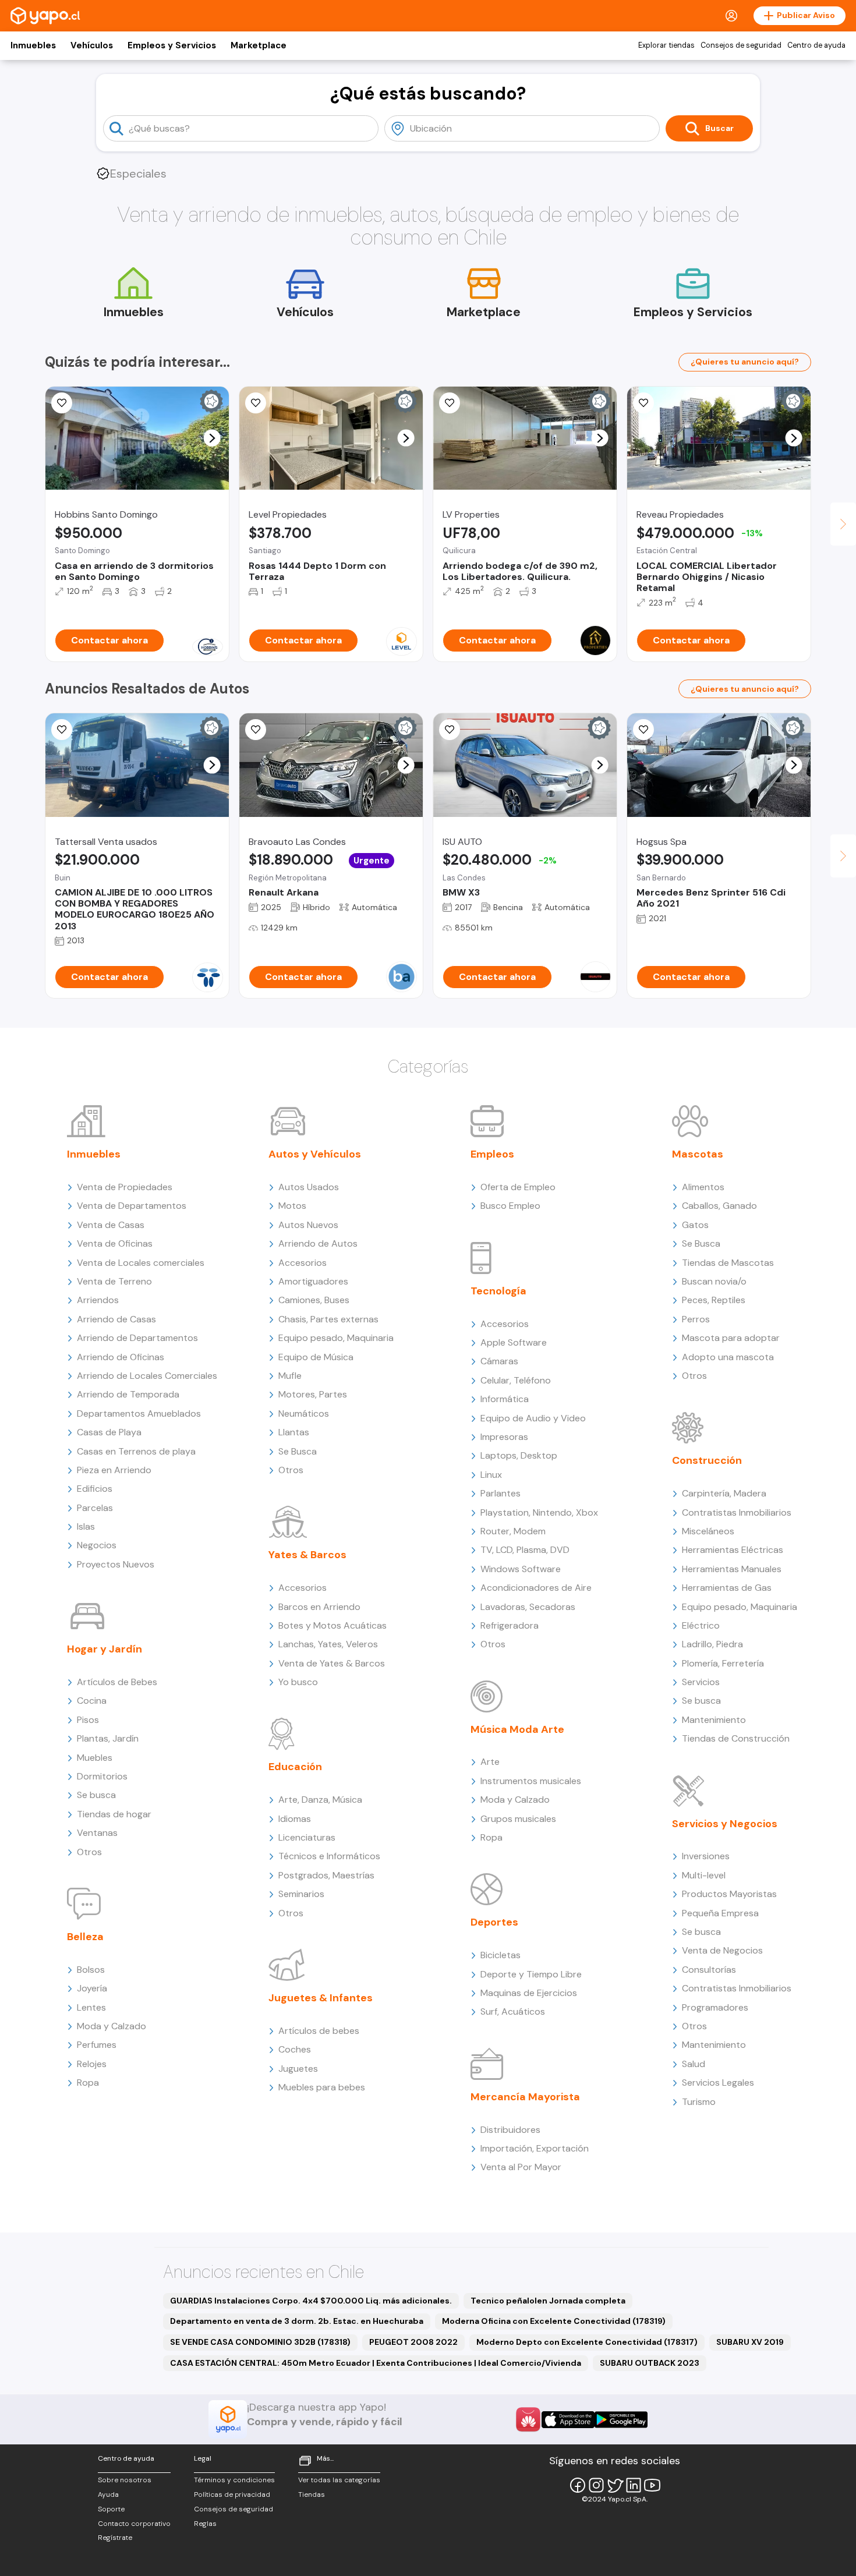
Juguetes (298, 2069)
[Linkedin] (634, 2485)
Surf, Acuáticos (513, 2011)
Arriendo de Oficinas (121, 1357)
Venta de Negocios (722, 1950)
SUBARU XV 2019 (750, 2342)
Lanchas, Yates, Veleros (328, 1644)
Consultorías (709, 1970)
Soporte (111, 2509)
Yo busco (298, 1682)
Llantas (294, 1432)
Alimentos (703, 1187)
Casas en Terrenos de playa (136, 1451)
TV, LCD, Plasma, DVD (525, 1550)
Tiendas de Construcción (736, 1738)
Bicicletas (500, 1955)
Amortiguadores (313, 1281)
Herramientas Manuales (732, 1569)
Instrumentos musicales (531, 1781)
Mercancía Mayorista (525, 2097)
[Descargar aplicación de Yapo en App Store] (568, 2420)
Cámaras (499, 1361)
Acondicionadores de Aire (536, 1588)
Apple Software (514, 1342)
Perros (696, 1319)
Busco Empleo (510, 1206)
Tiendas (312, 2494)
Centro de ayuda (816, 45)
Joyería (92, 1988)
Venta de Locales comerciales (141, 1263)
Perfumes (97, 2045)
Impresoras (504, 1437)
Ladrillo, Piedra (712, 1644)
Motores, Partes (313, 1394)
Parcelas (95, 1508)
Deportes (494, 1922)
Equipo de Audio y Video (533, 1418)
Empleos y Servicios (172, 45)
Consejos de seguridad (741, 45)
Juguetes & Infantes (321, 1998)
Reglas (205, 2524)
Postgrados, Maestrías (326, 1875)
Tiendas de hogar (114, 1814)
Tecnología (498, 1291)
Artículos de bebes (319, 2031)
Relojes (92, 2064)
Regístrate (115, 2538)
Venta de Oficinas (115, 1243)
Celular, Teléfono (516, 1380)
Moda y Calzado (112, 2026)
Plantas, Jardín (108, 1738)
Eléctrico (701, 1625)
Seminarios (301, 1894)
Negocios (97, 1545)
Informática (505, 1399)
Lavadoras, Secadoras (528, 1607)
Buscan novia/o (714, 1281)
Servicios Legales (718, 2083)
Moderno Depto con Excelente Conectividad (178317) (587, 2342)
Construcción (707, 1460)
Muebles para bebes (322, 2087)
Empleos (492, 1154)
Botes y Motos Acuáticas (333, 1625)
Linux (491, 1475)
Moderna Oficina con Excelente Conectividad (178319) (554, 2321)
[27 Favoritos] (256, 403)
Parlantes (500, 1493)
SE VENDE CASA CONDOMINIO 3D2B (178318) (260, 2342)
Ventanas (97, 1833)
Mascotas (698, 1154)
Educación (295, 1767)
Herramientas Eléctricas (733, 1550)
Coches (295, 2049)
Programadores (715, 2007)
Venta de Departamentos (132, 1206)
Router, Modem (513, 1531)
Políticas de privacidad (232, 2494)
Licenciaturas (307, 1837)
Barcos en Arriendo (319, 1607)
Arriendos (98, 1300)
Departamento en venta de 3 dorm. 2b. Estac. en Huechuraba (297, 2321)
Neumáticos (304, 1413)
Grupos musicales (518, 1819)
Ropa (88, 2083)
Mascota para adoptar (731, 1338)
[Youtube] (652, 2485)
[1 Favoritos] (256, 730)
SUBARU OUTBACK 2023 (650, 2363)
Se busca (96, 1795)
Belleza (85, 1937)
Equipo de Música (316, 1357)
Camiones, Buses (314, 1300)
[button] (212, 438)
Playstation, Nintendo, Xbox (539, 1512)
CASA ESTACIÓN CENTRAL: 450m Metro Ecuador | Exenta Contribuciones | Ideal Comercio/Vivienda (376, 2363)
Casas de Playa (109, 1432)
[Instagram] (596, 2485)
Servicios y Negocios (725, 1824)
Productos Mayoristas (729, 1894)
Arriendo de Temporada (128, 1394)
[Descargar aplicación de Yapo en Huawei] (528, 2419)
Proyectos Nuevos (116, 1564)
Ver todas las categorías (339, 2480)
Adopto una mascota (728, 1357)
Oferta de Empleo (518, 1187)
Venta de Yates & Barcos (332, 1663)
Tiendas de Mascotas (728, 1263)
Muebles (95, 1758)
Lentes (91, 2007)
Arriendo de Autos (318, 1243)
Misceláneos (708, 1531)
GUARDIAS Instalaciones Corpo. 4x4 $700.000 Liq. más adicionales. (311, 2301)
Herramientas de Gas (727, 1588)
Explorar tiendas (666, 45)
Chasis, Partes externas (328, 1319)
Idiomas (295, 1819)
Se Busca (298, 1451)
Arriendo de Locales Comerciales (147, 1376)
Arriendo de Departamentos (137, 1338)
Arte (490, 1762)
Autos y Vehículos (315, 1154)
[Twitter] (615, 2485)
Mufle (290, 1376)
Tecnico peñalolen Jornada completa (548, 2301)
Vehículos (92, 45)
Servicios (701, 1682)
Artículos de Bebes (117, 1682)
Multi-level (704, 1875)
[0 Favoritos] (450, 403)
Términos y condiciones (234, 2480)
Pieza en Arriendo (114, 1470)
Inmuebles (33, 45)
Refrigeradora (510, 1625)
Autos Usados (309, 1187)
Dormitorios (102, 1776)
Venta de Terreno (114, 1281)
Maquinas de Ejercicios (529, 1993)
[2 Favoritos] (62, 403)
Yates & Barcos (307, 1555)
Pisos (88, 1720)
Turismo (699, 2102)
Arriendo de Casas (116, 1319)
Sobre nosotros (125, 2480)
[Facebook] (578, 2485)
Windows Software (521, 1569)
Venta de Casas (111, 1225)
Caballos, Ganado (719, 1206)
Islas (86, 1526)
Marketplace (259, 45)
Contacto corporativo (134, 2524)
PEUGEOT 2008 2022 (413, 2342)
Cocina (92, 1701)
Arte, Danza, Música (320, 1800)
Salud (694, 2064)
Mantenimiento (714, 1720)
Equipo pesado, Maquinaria (336, 1338)
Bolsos (91, 1970)
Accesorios (303, 1263)
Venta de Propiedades (125, 1187)
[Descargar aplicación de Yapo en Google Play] (621, 2420)
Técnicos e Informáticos (329, 1856)
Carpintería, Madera (724, 1493)
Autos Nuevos (308, 1225)
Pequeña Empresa (720, 1913)
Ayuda (108, 2494)
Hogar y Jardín (105, 1649)
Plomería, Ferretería (723, 1663)
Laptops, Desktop (519, 1455)
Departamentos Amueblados (139, 1413)
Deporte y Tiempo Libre (531, 1974)
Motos (292, 1206)
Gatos (695, 1225)
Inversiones (706, 1856)
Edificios (95, 1489)
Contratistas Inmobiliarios (737, 1512)
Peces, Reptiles (714, 1300)
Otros (89, 1852)
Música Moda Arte (517, 1729)
